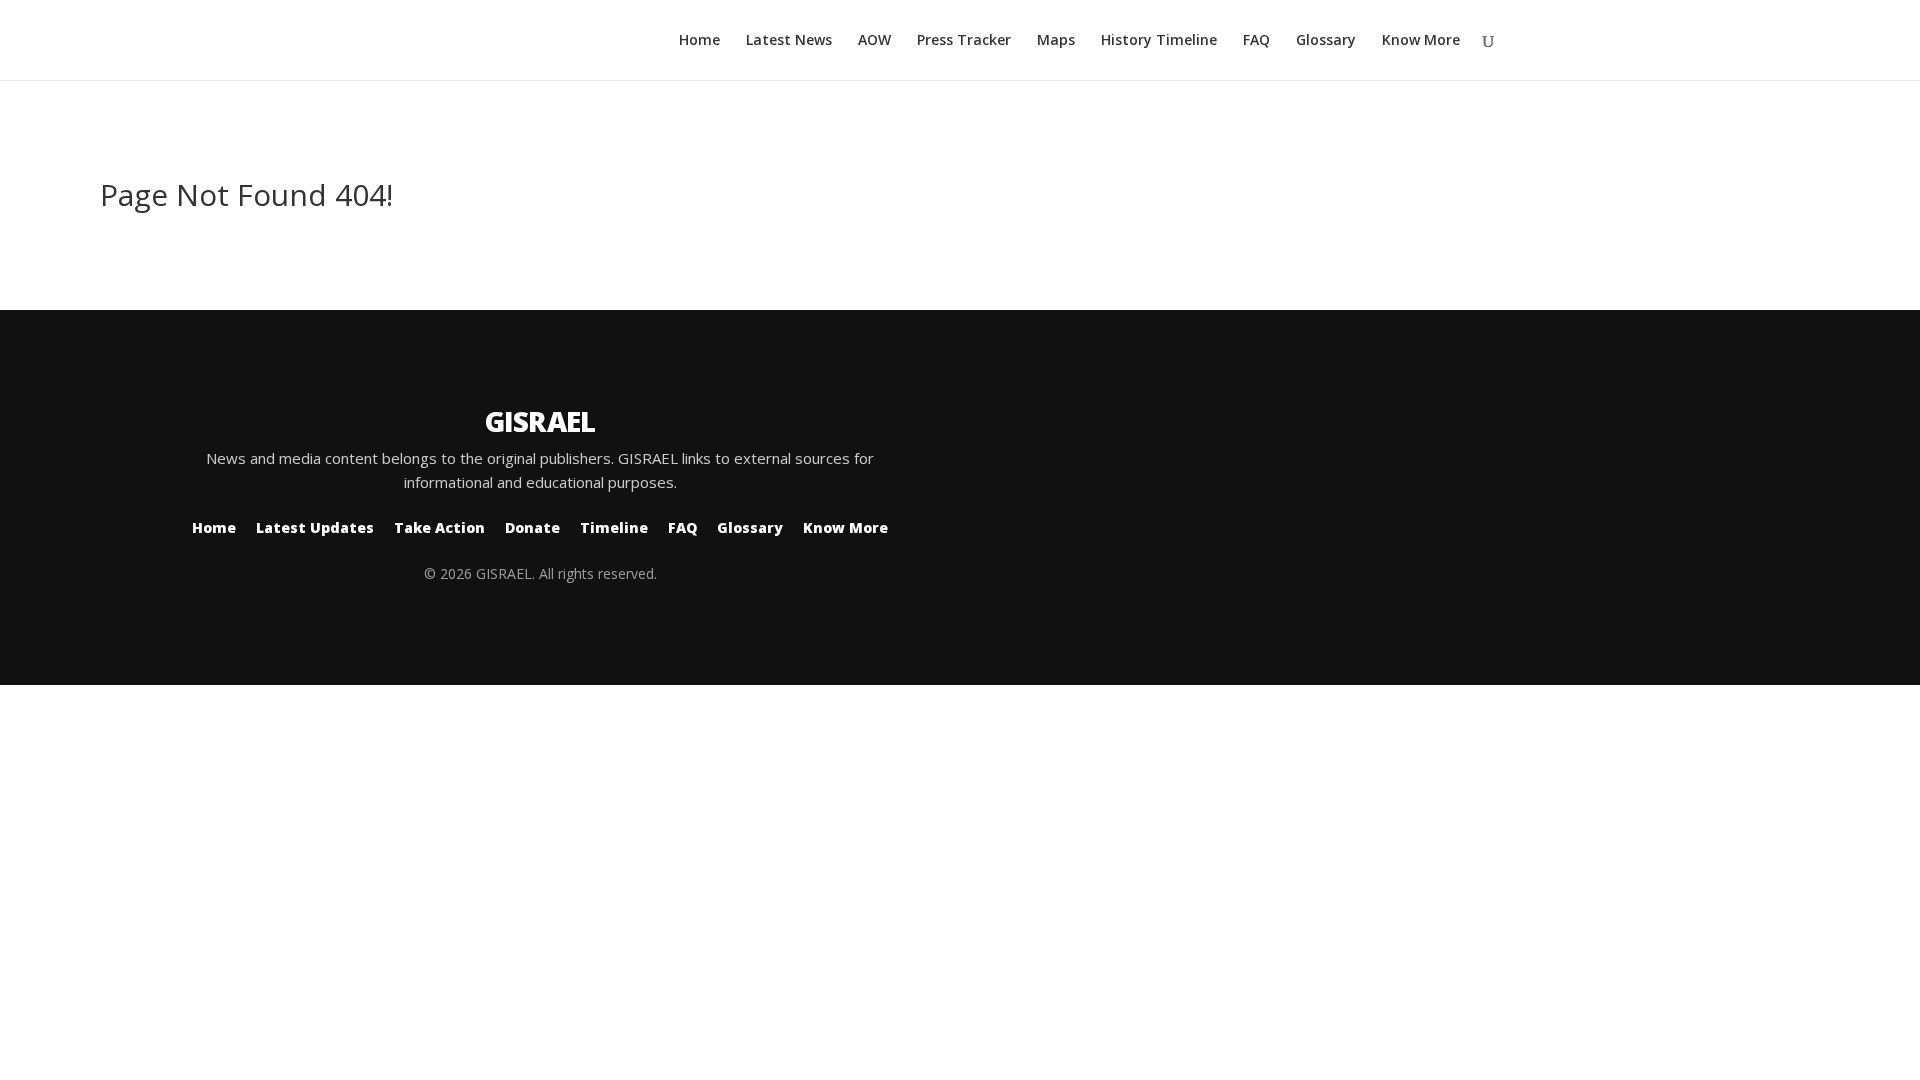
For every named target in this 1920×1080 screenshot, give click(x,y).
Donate (532, 527)
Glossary (1326, 41)
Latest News (789, 41)
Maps (1056, 41)
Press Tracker (964, 41)
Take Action (439, 527)
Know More (1421, 41)
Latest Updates (315, 527)
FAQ (1256, 41)
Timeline (614, 527)
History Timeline (1159, 41)
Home (699, 41)
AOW (874, 41)
